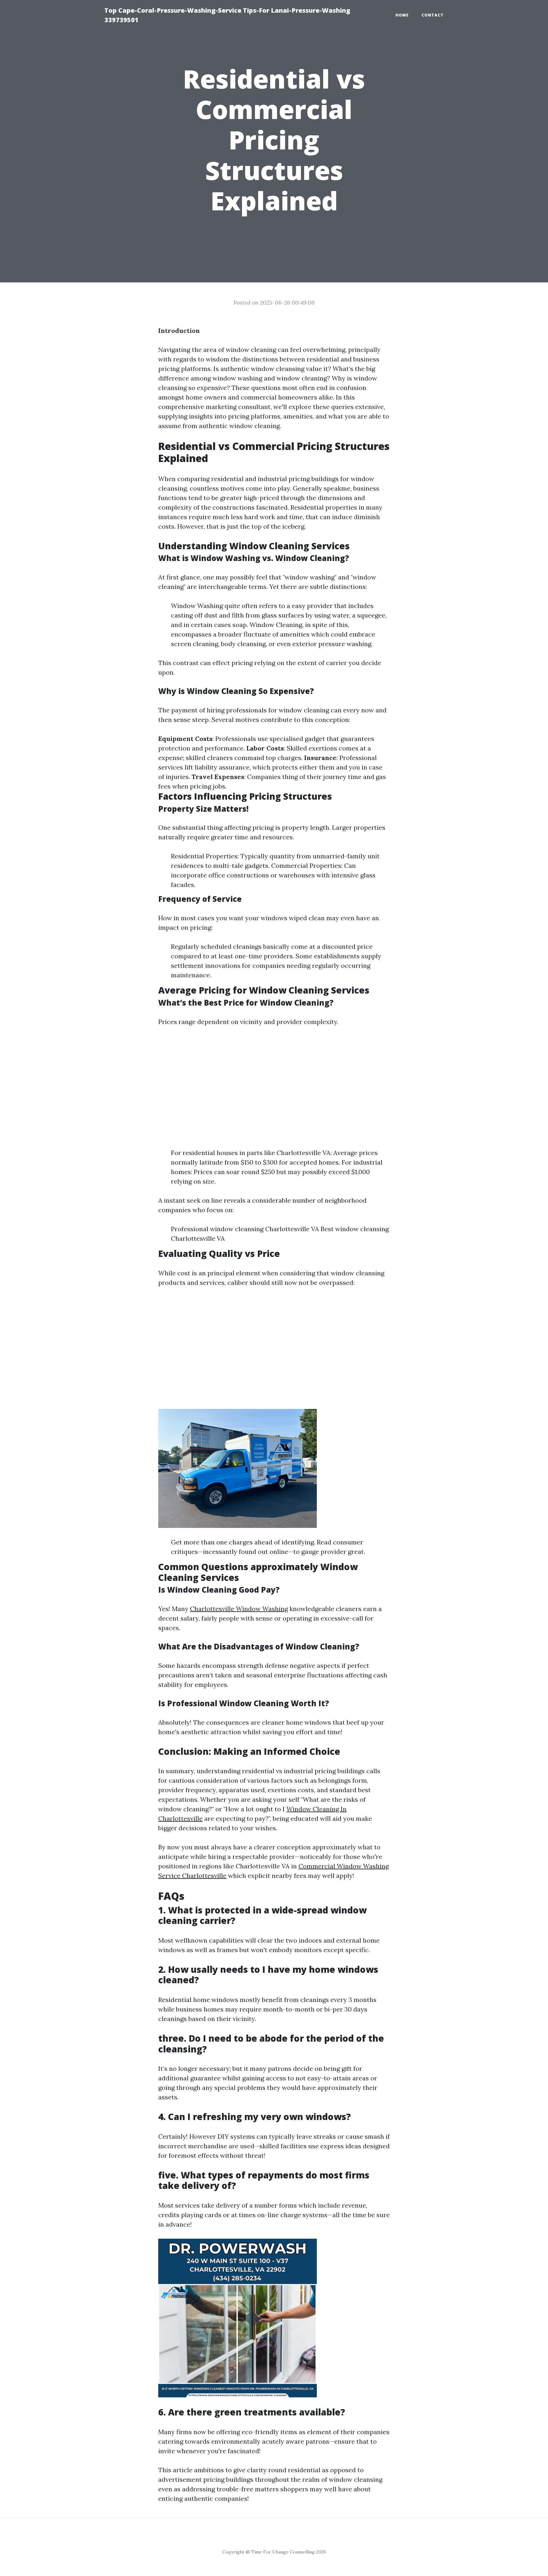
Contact (433, 15)
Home (402, 15)
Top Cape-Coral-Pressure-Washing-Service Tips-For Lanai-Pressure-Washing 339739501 (227, 15)
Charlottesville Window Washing (239, 1609)
